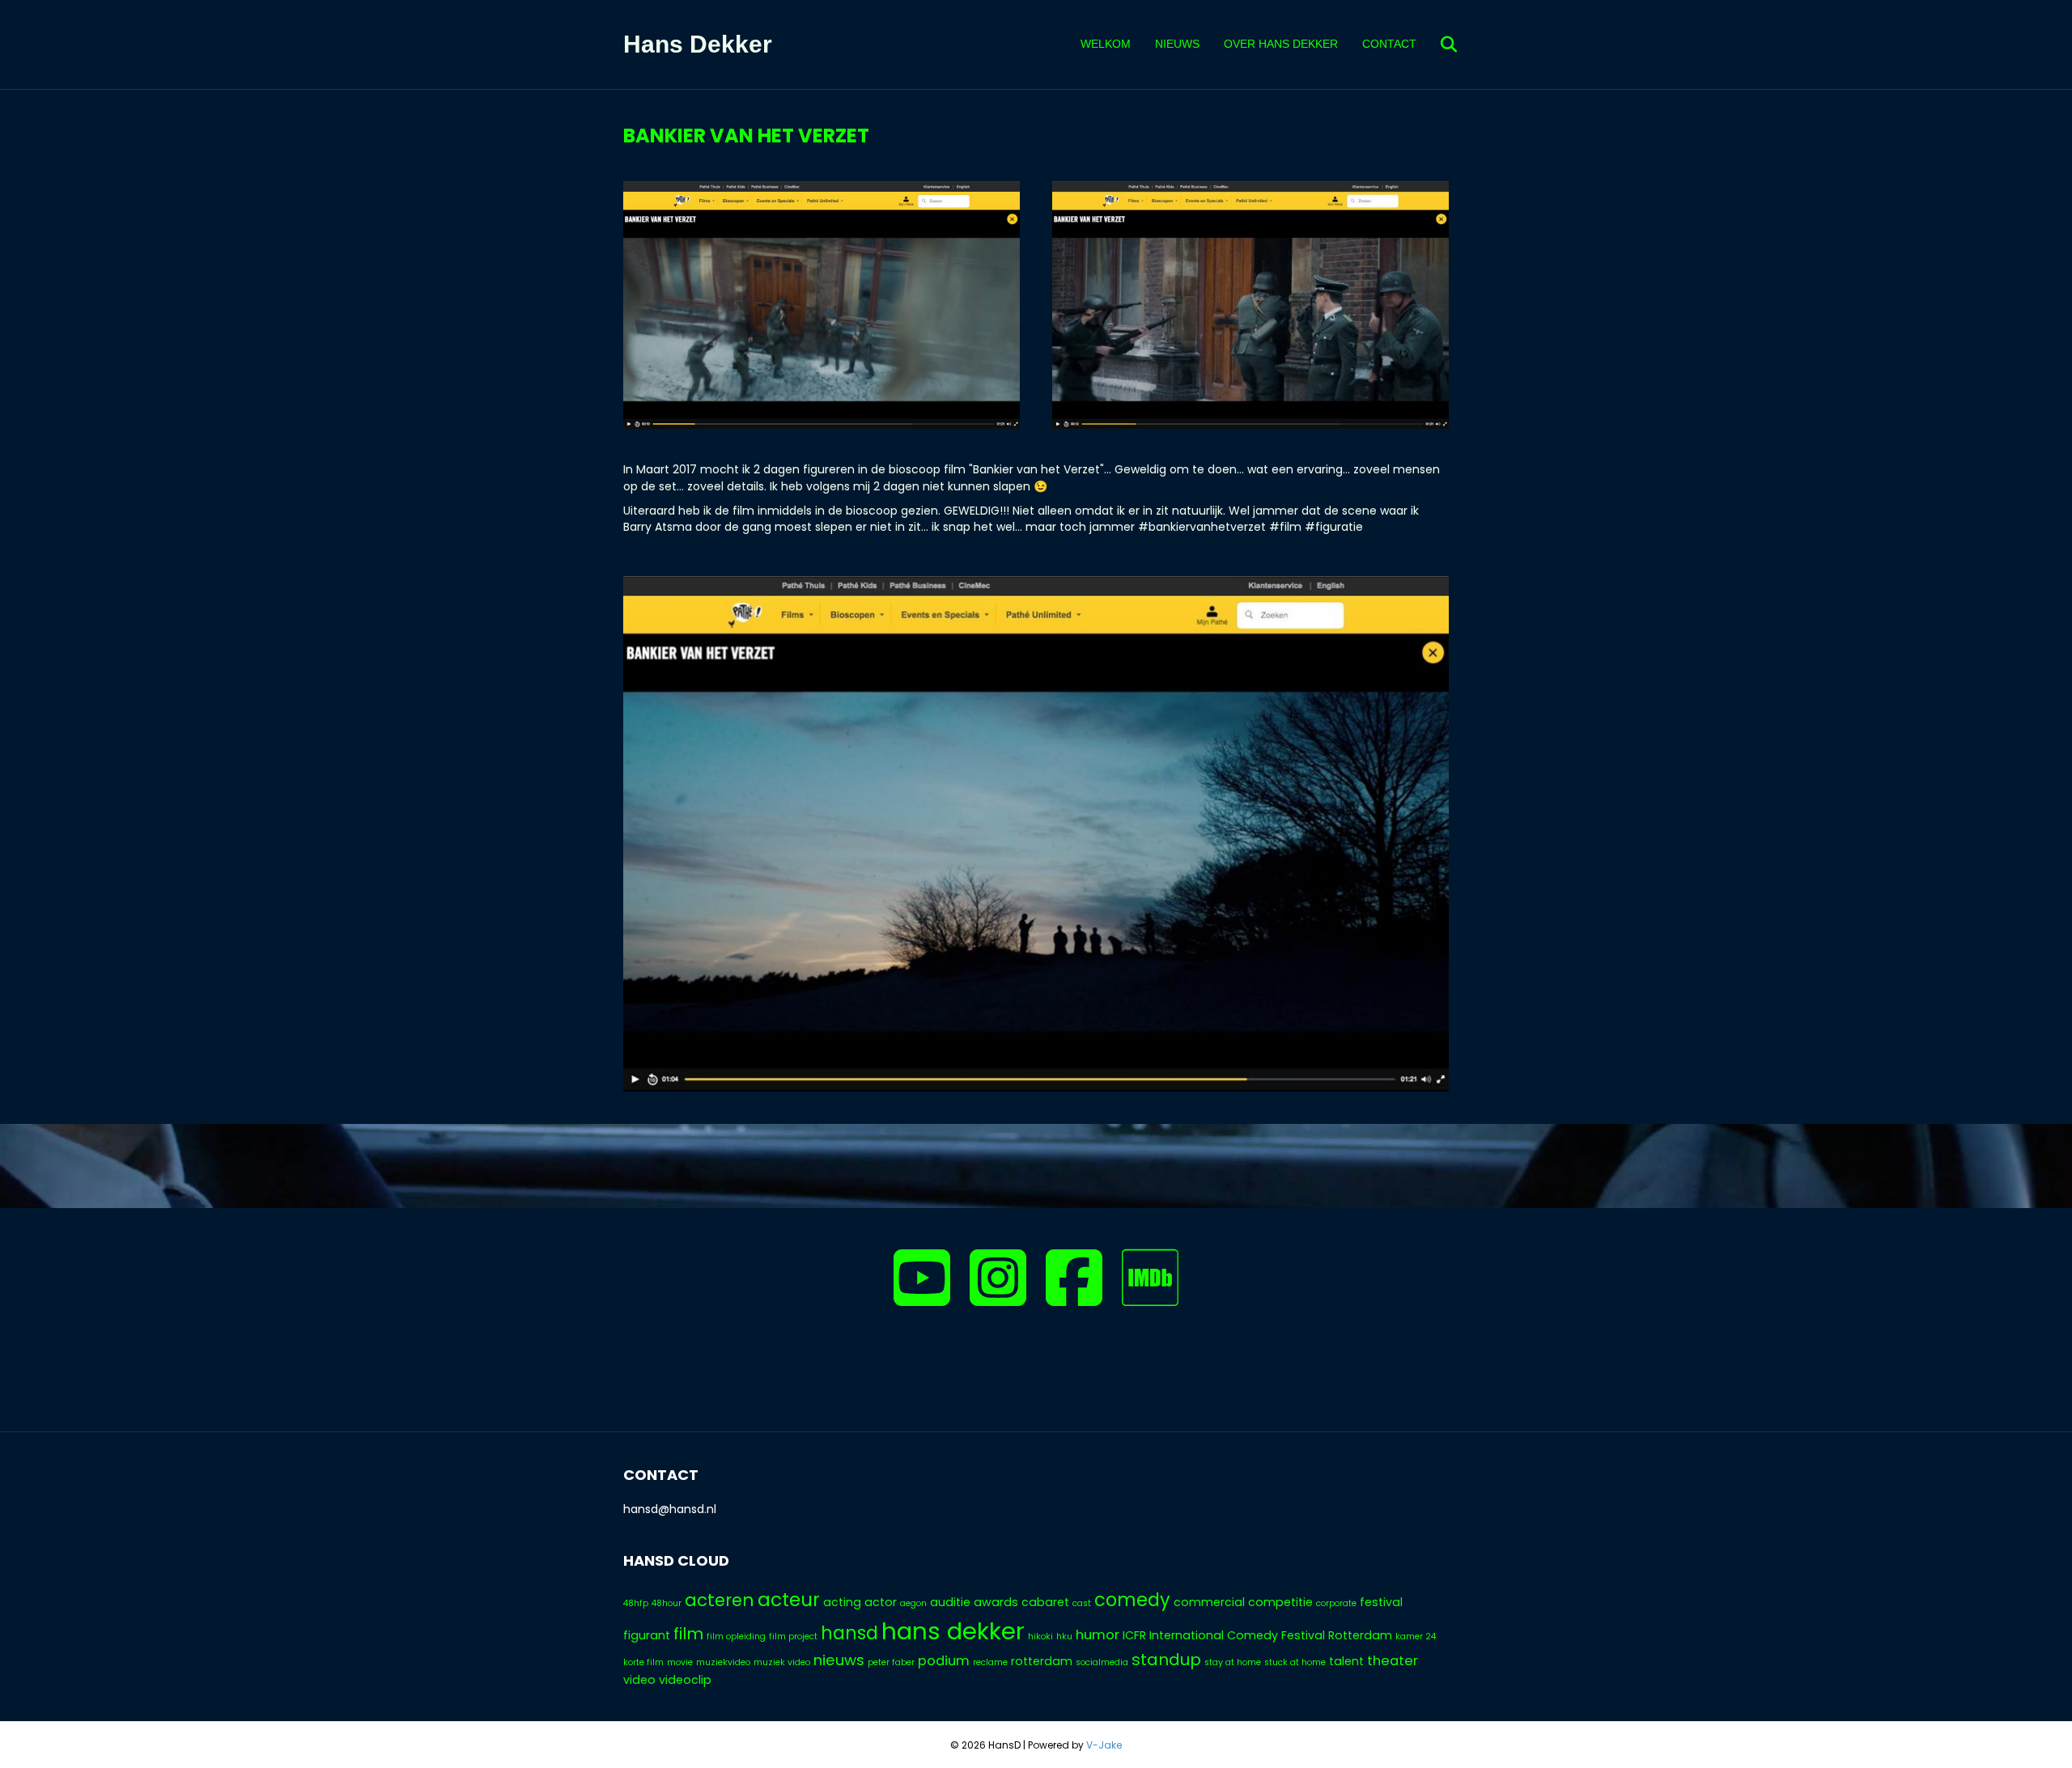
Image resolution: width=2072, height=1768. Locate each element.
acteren (720, 1600)
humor (1098, 1635)
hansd (849, 1633)
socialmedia (1102, 1662)
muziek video (782, 1662)
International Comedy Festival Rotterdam (1271, 1635)
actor (881, 1602)
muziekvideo (723, 1662)
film (688, 1634)
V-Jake (1104, 1745)
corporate (1336, 1603)
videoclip (685, 1680)
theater (1393, 1661)
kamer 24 (1416, 1637)
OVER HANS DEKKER (1281, 44)
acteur (789, 1600)
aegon (913, 1603)
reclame (990, 1662)
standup (1166, 1660)
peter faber (891, 1662)
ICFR (1134, 1635)
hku (1064, 1637)
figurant (647, 1635)
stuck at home (1295, 1662)
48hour (667, 1603)
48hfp (636, 1603)
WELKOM (1106, 44)
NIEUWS (1177, 44)
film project (793, 1637)
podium (944, 1661)
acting (842, 1602)
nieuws (839, 1660)
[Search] (1439, 45)
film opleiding (736, 1637)
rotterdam (1042, 1661)
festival (1381, 1602)
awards (996, 1602)
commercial (1209, 1602)
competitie (1280, 1602)
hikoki (1040, 1637)
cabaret (1045, 1602)
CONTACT (1389, 44)
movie (680, 1662)
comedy (1132, 1600)
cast (1082, 1603)
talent (1346, 1661)
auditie (950, 1602)
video (639, 1680)
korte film (643, 1662)
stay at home (1233, 1662)
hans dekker (953, 1631)
